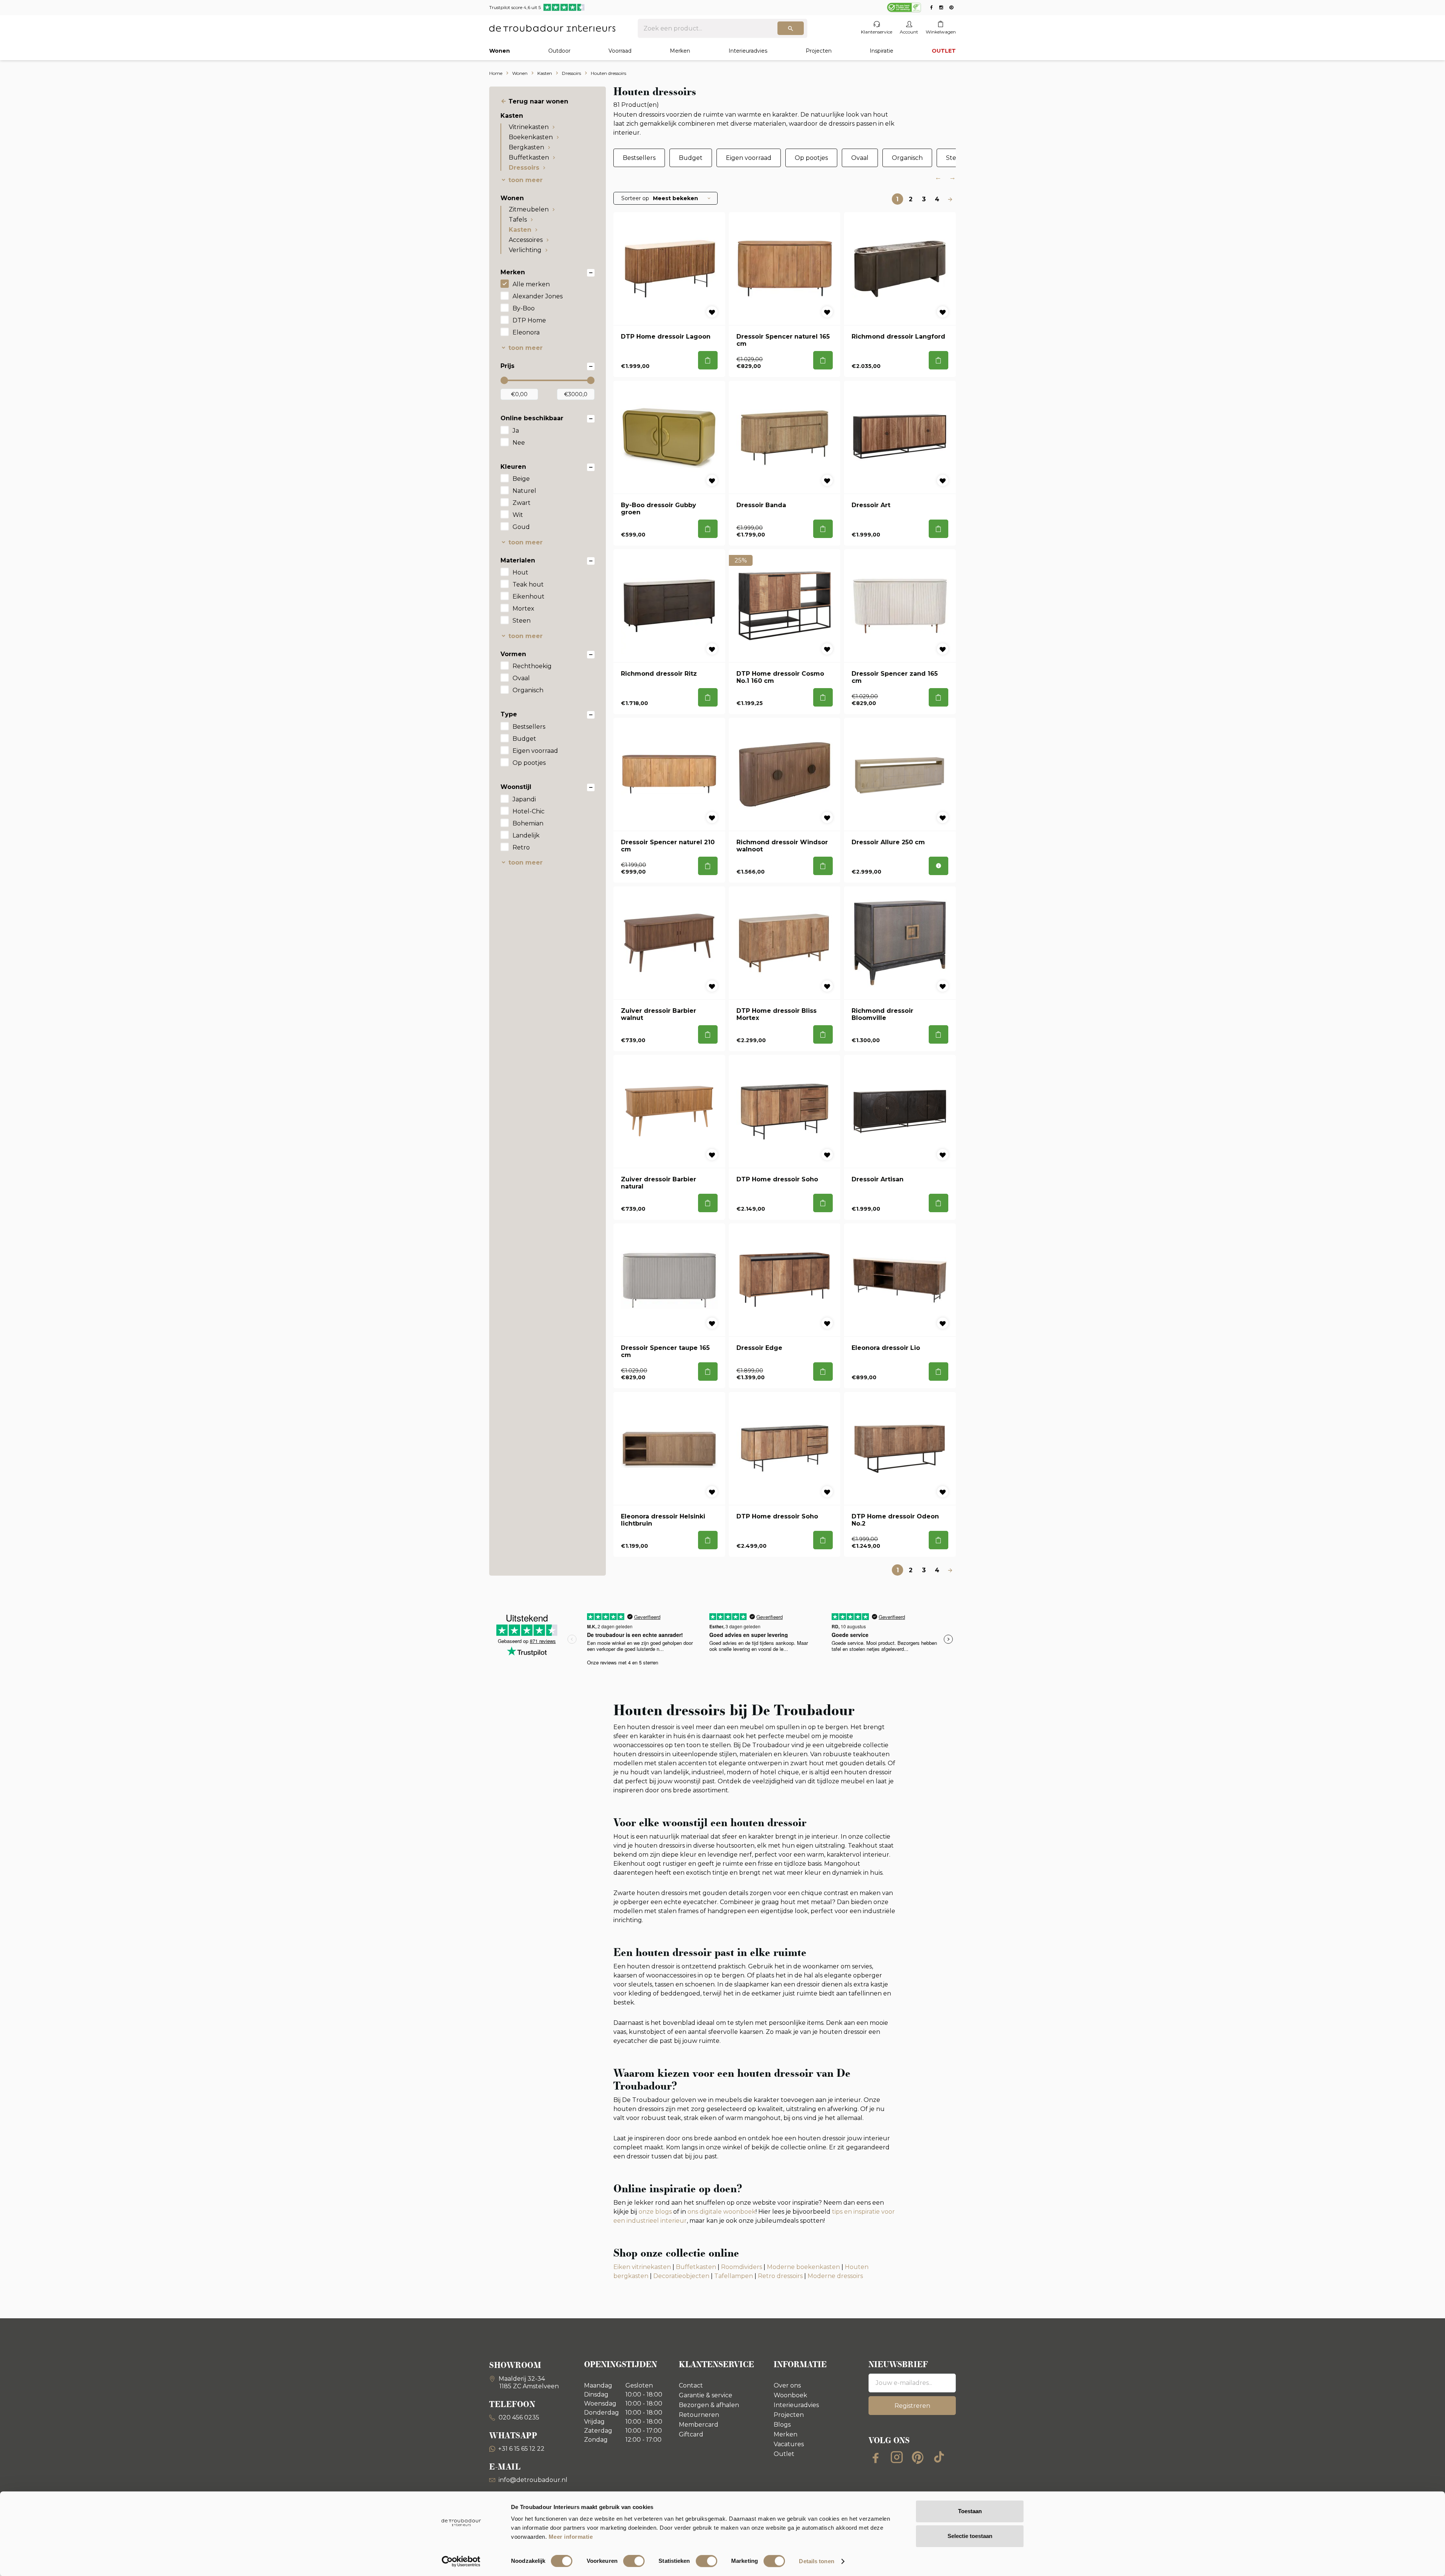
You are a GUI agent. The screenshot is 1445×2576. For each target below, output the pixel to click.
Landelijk (526, 835)
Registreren (912, 2406)
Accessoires (526, 240)
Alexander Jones (538, 296)
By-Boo (524, 308)
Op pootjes (529, 763)
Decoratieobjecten (681, 2276)
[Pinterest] (918, 2457)
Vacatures (789, 2444)
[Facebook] (876, 2457)
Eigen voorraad (535, 751)
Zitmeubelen (529, 209)
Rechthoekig (532, 666)
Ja (516, 431)
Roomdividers (742, 2267)
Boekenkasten (531, 137)
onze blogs (655, 2212)
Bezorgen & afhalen (709, 2405)
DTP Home (529, 320)
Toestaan (970, 2511)
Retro (521, 847)
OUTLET (944, 51)
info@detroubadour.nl (533, 2480)
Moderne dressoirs (835, 2276)
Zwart (522, 503)
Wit (518, 515)
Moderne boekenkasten (803, 2267)
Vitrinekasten (529, 127)
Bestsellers (529, 727)
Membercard (699, 2425)
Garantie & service (706, 2395)
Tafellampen (734, 2276)
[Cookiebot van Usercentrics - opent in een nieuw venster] (461, 2561)
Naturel (524, 491)
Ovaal (521, 678)
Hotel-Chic (529, 811)
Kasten (520, 230)
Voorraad (620, 51)
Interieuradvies (748, 51)
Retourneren (699, 2415)
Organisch (528, 690)
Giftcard (691, 2434)
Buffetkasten (529, 157)
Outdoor (559, 51)
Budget (524, 739)
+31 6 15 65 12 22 (521, 2449)
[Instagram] (897, 2457)
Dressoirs (524, 168)
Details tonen (816, 2561)
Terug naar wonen (538, 101)
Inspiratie (881, 51)
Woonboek (790, 2395)
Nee (519, 443)
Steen (522, 621)
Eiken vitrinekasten (642, 2267)
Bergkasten (526, 147)
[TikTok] (939, 2457)
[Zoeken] (791, 28)
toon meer (526, 180)
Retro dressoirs (780, 2276)
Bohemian (528, 823)
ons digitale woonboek (722, 2212)
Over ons (787, 2385)
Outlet (784, 2454)
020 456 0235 (518, 2417)
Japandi (524, 799)
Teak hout (528, 584)
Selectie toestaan (970, 2536)
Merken (680, 51)
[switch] (634, 2561)
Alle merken (531, 284)
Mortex (523, 609)
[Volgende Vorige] (950, 199)
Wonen (500, 51)
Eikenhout (529, 597)
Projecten (819, 51)
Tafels (518, 220)
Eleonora (526, 332)
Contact (691, 2385)
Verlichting (525, 250)
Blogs (782, 2425)
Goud (521, 527)
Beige (521, 479)
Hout (520, 572)
